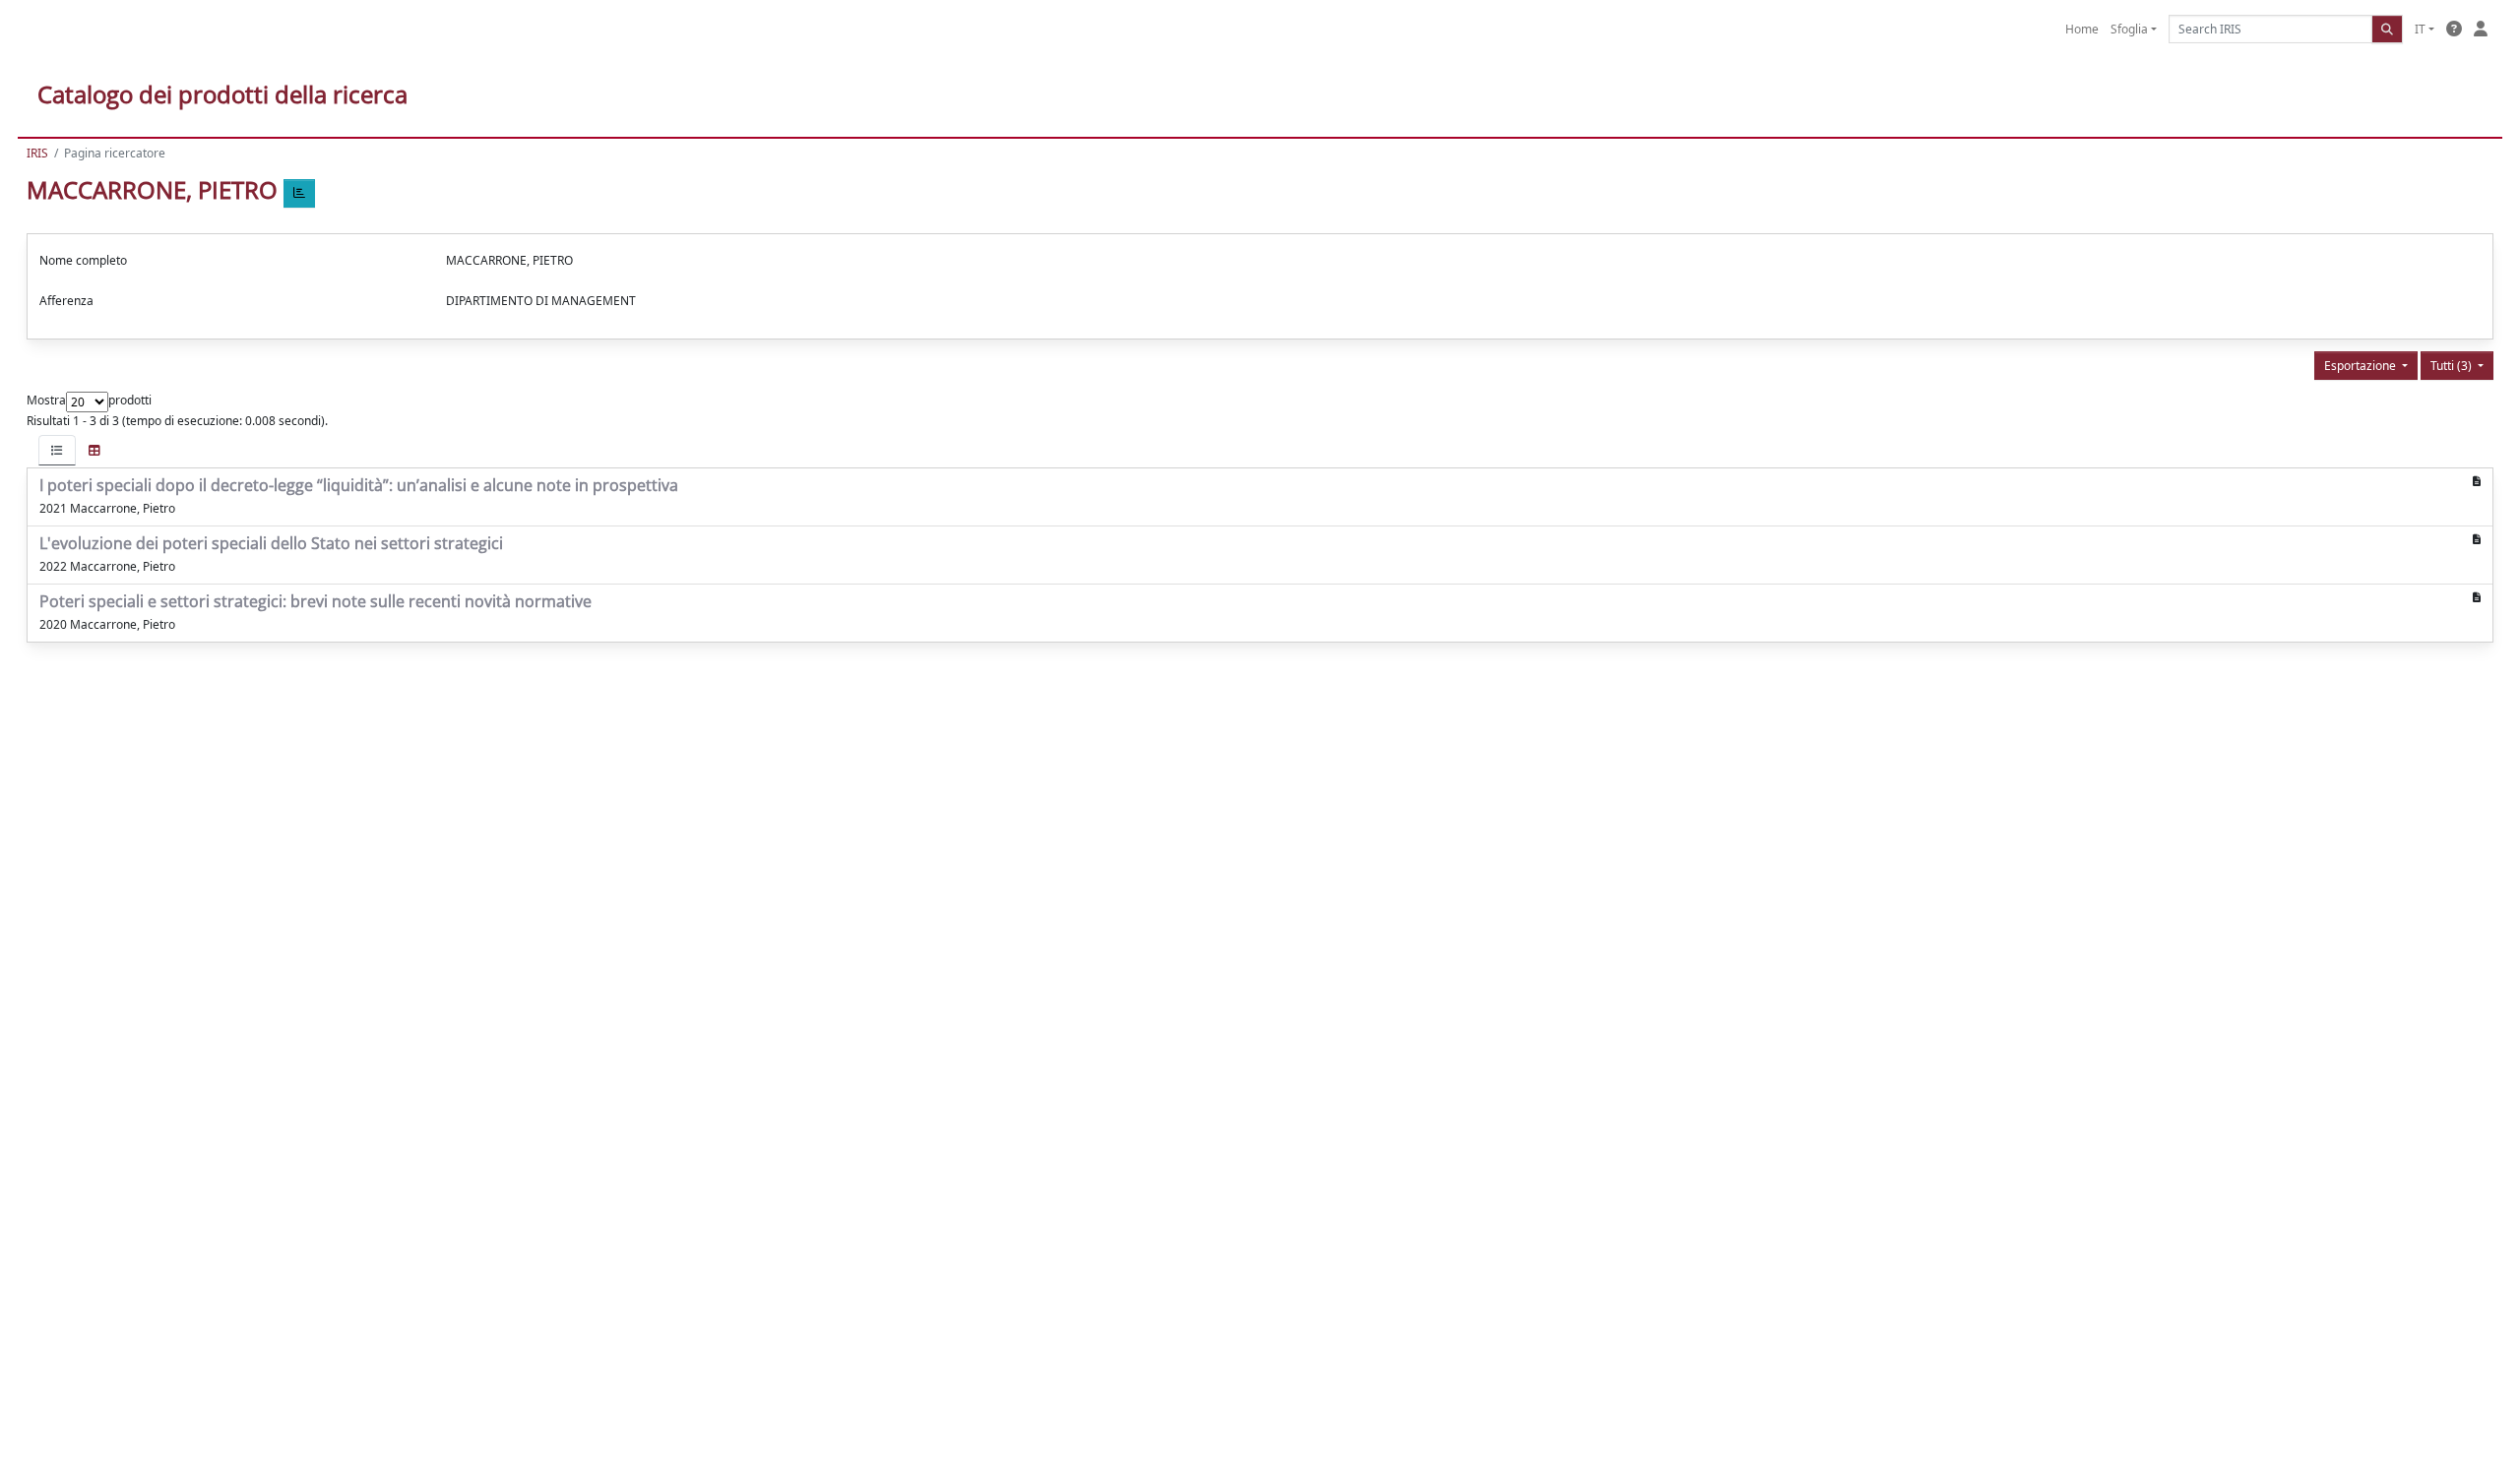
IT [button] (2420, 29)
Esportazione (2362, 366)
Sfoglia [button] (2129, 29)
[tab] (57, 450)
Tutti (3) (2453, 366)
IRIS (37, 153)
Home (2082, 29)
